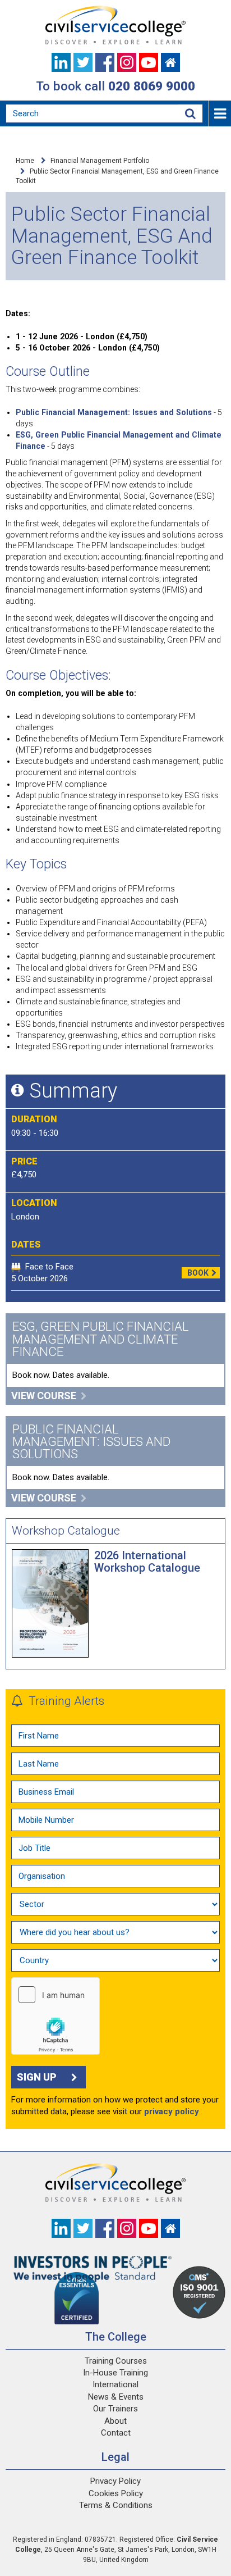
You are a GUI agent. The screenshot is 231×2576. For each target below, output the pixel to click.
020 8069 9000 (152, 86)
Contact (116, 2433)
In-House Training (115, 2373)
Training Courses (116, 2361)
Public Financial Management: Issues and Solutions (114, 412)
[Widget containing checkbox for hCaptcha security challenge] (56, 2016)
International (115, 2384)
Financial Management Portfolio (100, 161)
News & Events (116, 2397)
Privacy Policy (115, 2481)
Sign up (37, 2077)
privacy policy (172, 2111)
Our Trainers (115, 2409)
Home (25, 161)
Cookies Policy (116, 2493)
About (115, 2421)
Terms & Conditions (116, 2505)
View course (44, 1396)
